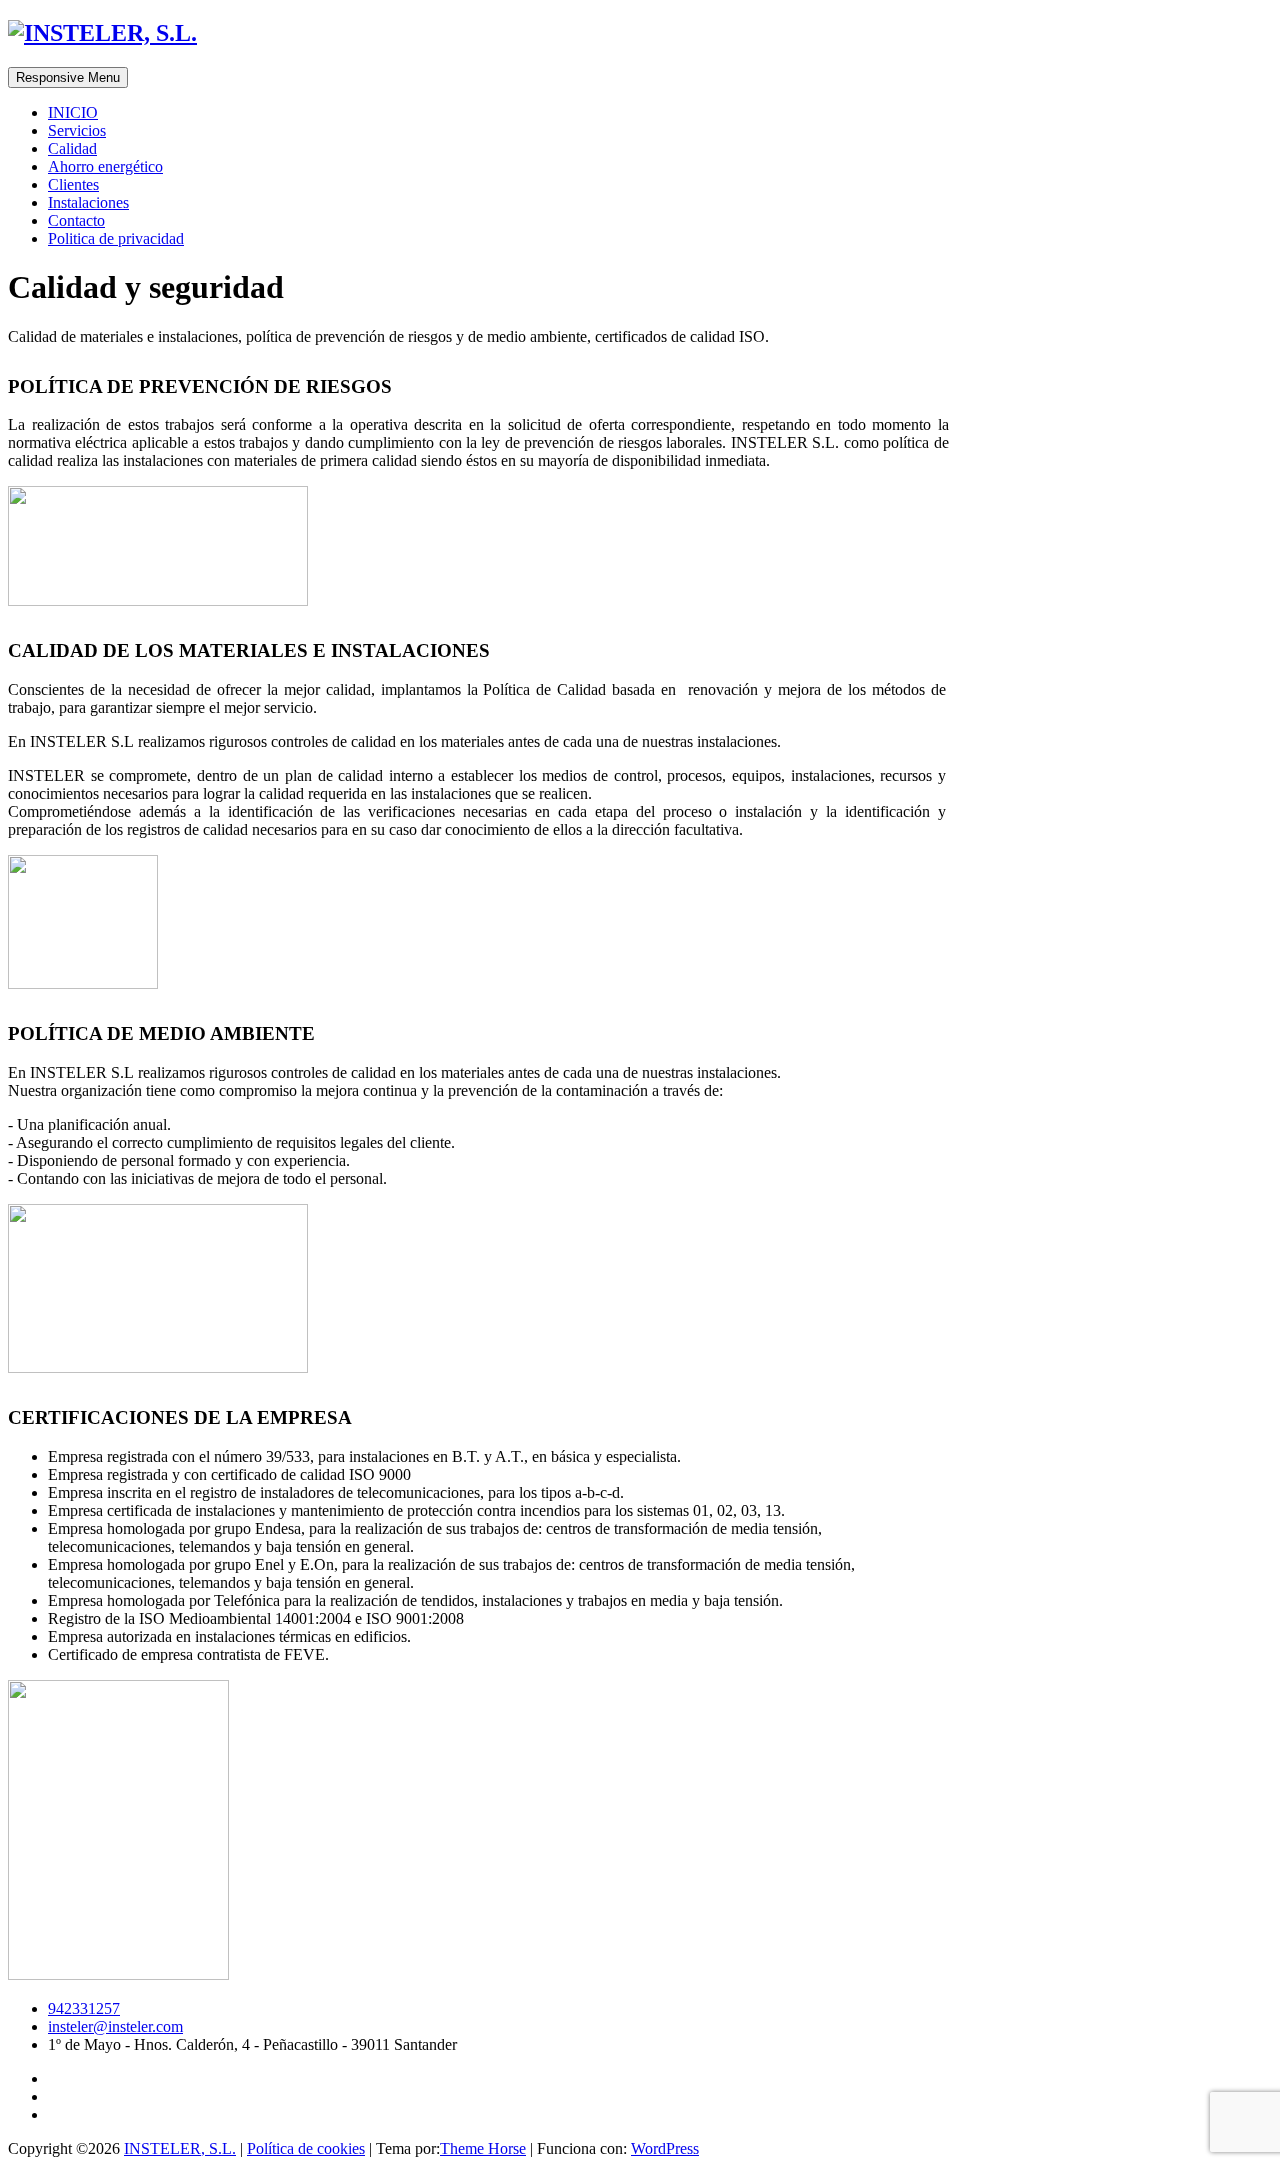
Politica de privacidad (116, 238)
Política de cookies (306, 2148)
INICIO (73, 112)
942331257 (84, 2008)
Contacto (76, 220)
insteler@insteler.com (115, 2026)
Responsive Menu (68, 77)
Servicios (77, 130)
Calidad (72, 148)
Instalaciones (88, 202)
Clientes (73, 184)
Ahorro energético (105, 166)
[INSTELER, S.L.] (102, 33)
